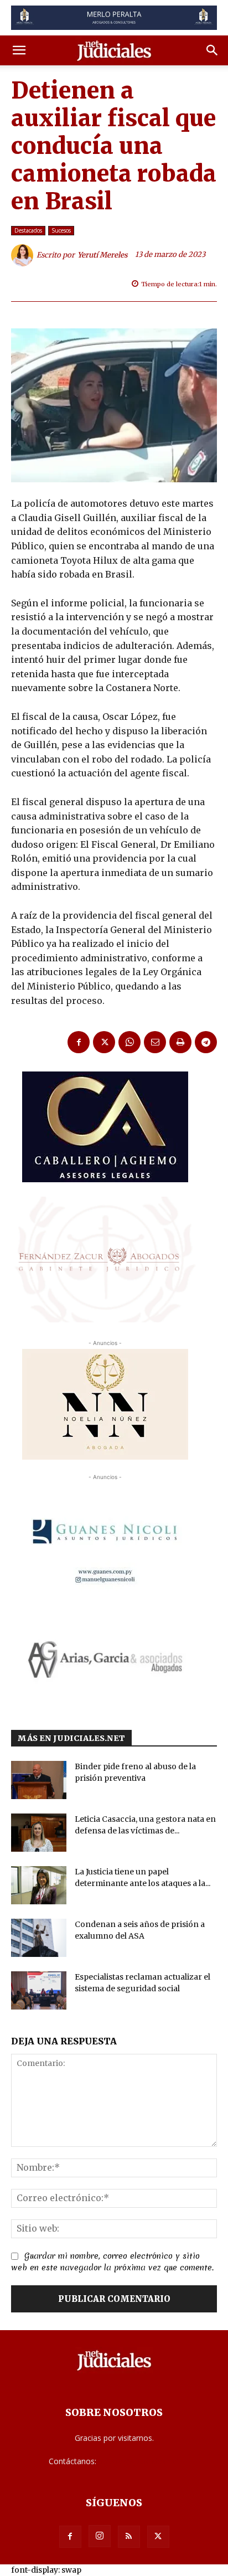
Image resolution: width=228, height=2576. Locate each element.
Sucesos (61, 230)
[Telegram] (206, 1042)
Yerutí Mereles (103, 255)
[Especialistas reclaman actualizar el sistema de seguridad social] (39, 1990)
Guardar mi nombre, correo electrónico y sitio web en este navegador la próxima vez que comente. (112, 2262)
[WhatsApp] (129, 1042)
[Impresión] (180, 1042)
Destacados (28, 230)
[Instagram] (100, 2536)
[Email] (155, 1042)
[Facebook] (79, 1042)
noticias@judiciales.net (139, 2461)
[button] (19, 50)
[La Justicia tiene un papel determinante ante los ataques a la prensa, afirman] (39, 1885)
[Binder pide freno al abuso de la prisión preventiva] (39, 1780)
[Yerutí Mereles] (24, 255)
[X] (104, 1042)
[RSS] (129, 2537)
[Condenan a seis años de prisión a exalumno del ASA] (39, 1938)
